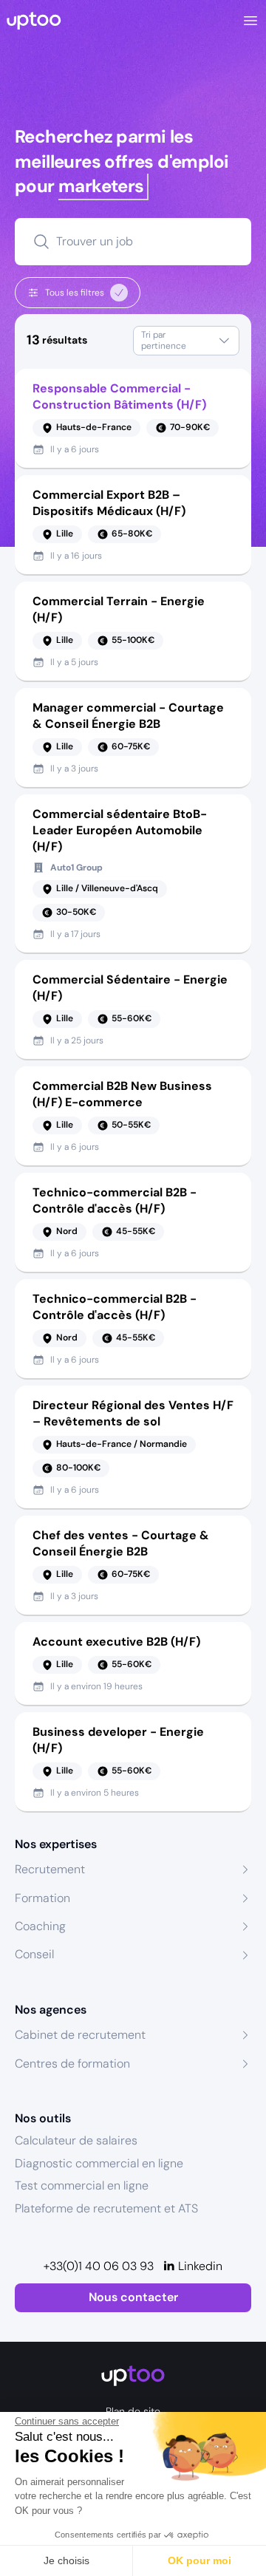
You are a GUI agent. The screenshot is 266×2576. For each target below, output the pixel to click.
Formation (42, 1898)
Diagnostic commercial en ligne (99, 2163)
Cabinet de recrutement (80, 2035)
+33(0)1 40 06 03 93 (99, 2266)
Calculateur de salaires (76, 2140)
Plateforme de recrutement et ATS (106, 2208)
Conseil (34, 1954)
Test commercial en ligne (82, 2185)
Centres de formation (72, 2064)
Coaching (40, 1926)
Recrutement (50, 1869)
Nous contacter (133, 2297)
